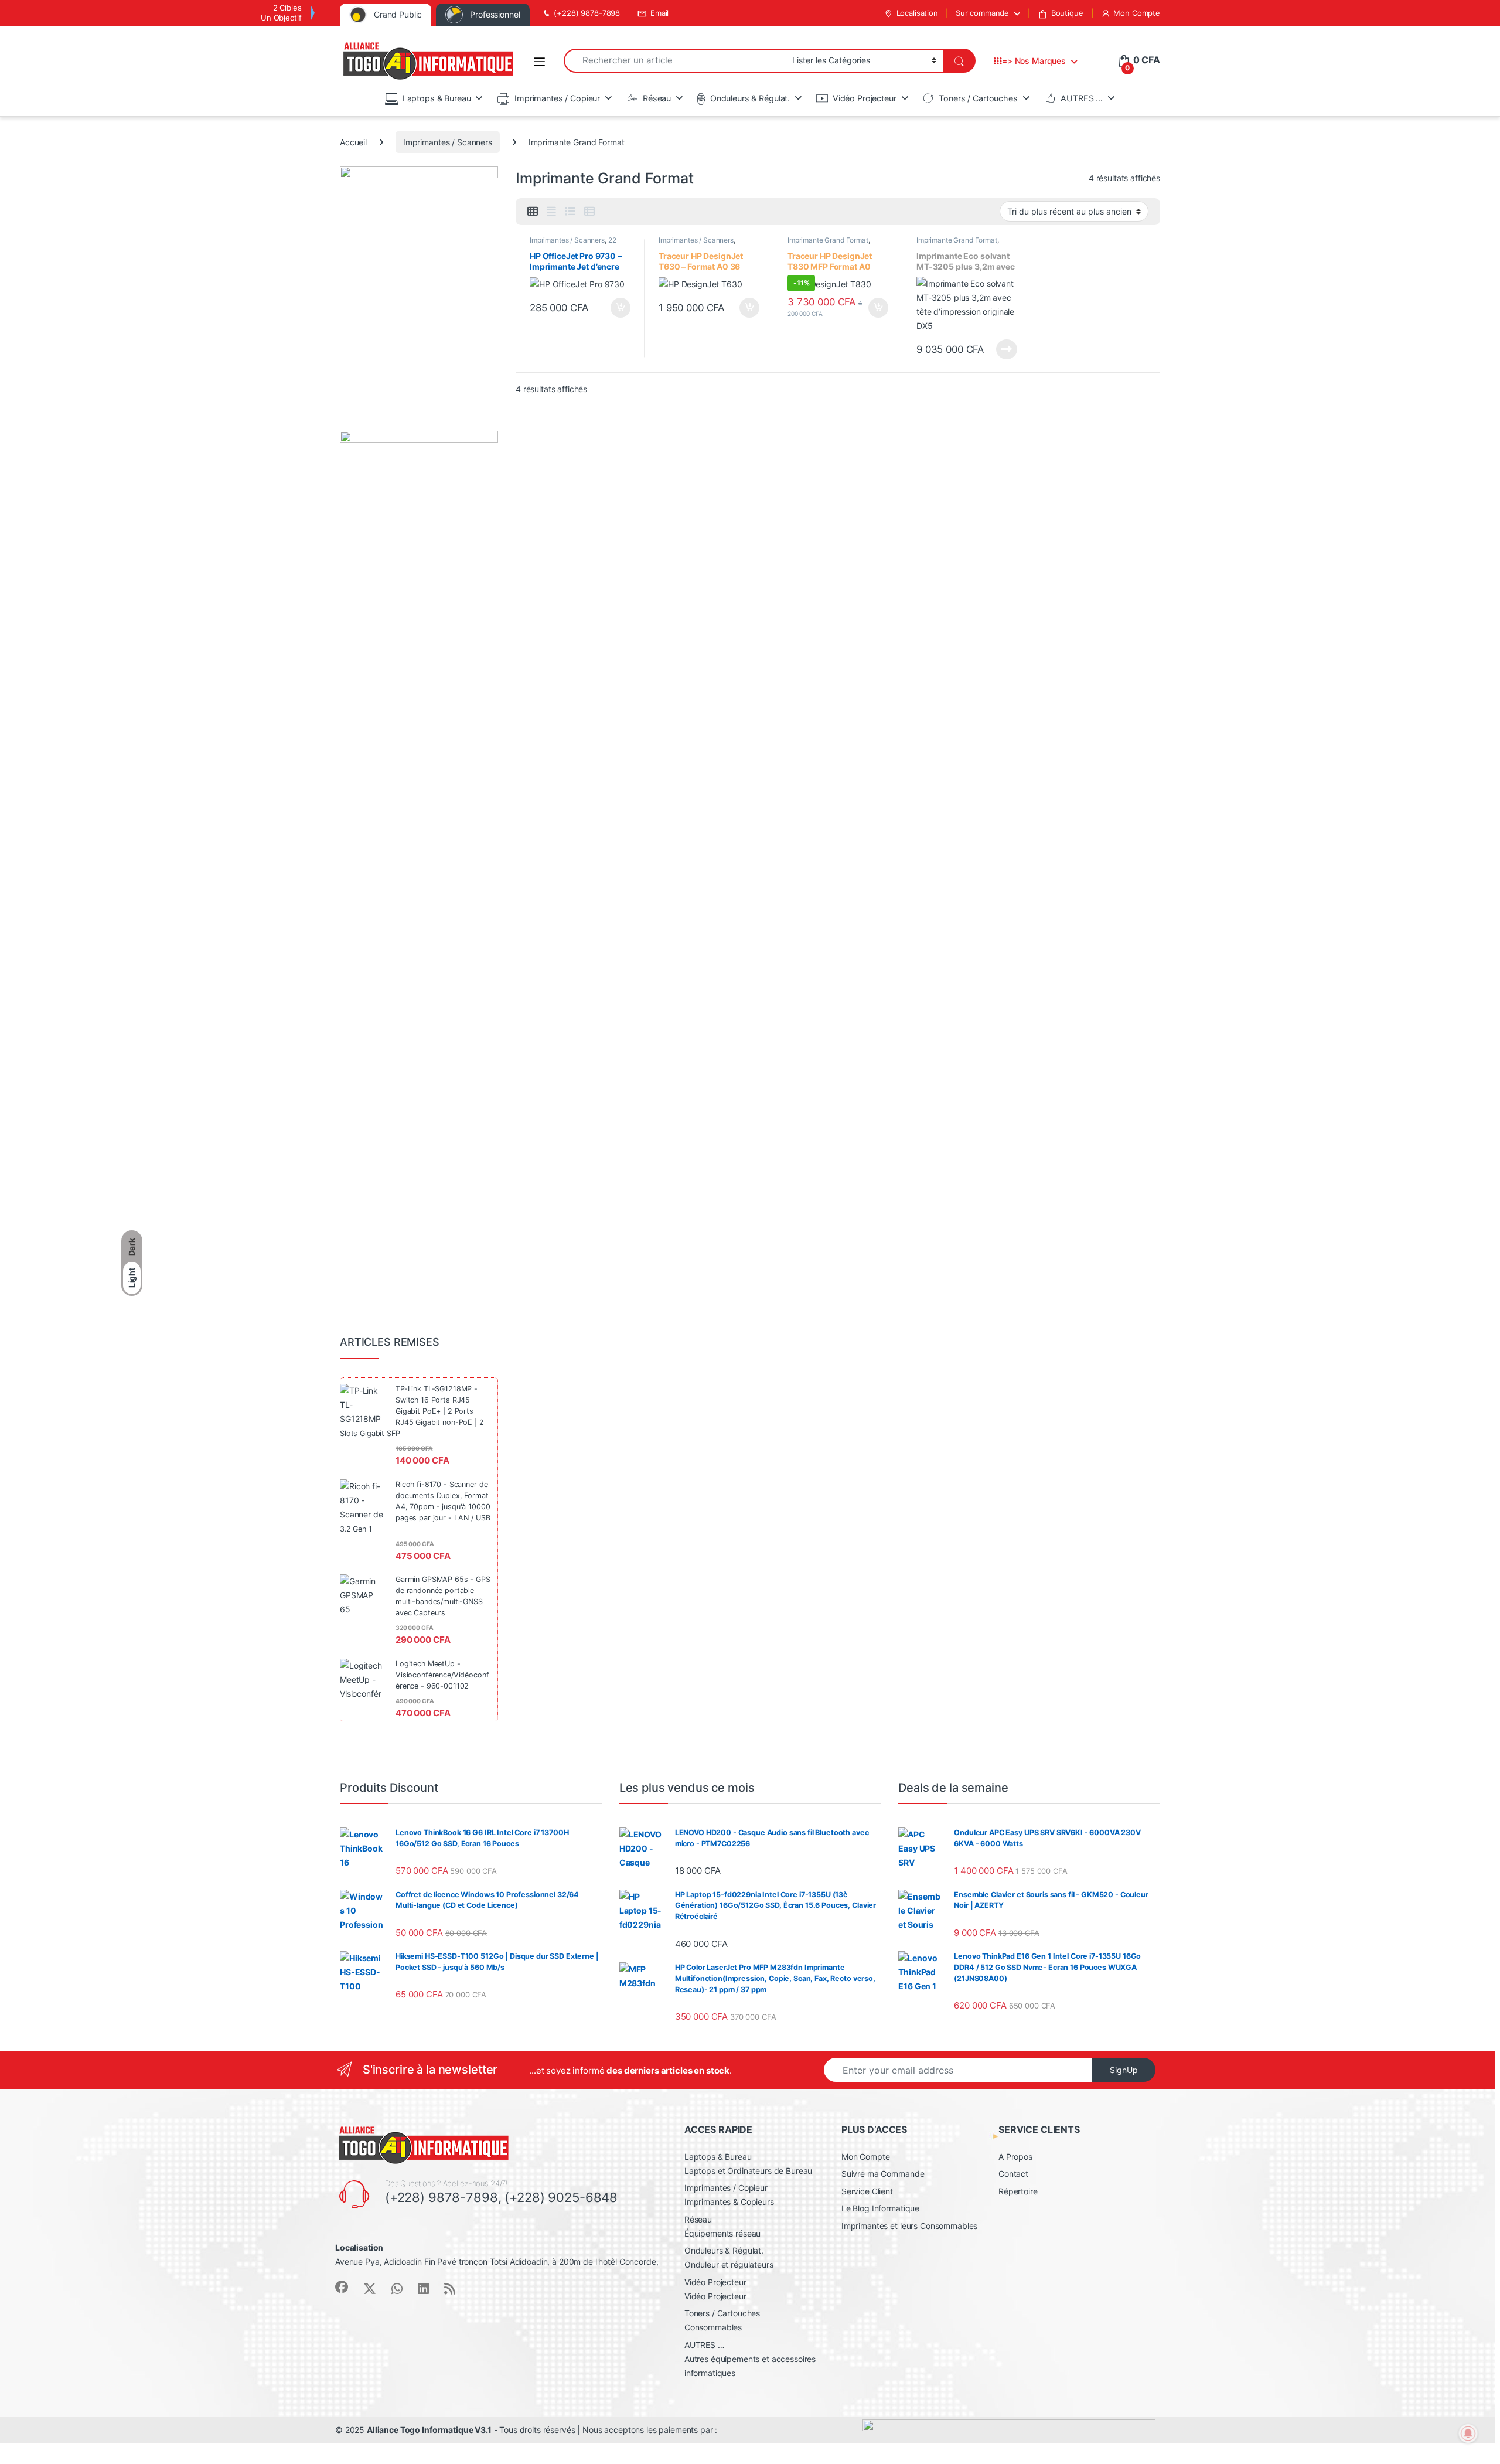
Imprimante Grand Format (828, 240)
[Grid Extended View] (551, 212)
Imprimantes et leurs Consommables (909, 2226)
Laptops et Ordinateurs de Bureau (749, 2171)
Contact (1013, 2174)
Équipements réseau (722, 2233)
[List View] (570, 212)
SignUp (1124, 2070)
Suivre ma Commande (883, 2174)
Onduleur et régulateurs (729, 2264)
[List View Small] (589, 212)
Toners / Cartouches (978, 98)
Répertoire (1018, 2191)
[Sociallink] (342, 2287)
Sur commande (982, 13)
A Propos (1015, 2157)
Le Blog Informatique (880, 2208)
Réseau (657, 98)
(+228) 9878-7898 (587, 13)
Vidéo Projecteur (865, 98)
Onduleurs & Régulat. (750, 98)
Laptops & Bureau (437, 98)
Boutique (1067, 13)
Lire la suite (1007, 349)
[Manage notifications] (1468, 2434)
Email (659, 13)
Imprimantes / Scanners (448, 142)
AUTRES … (1082, 98)
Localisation (917, 13)
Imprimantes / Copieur (557, 98)
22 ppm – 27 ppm (573, 244)
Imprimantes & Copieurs (729, 2202)
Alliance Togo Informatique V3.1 (429, 2430)
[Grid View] (533, 212)
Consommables (713, 2327)
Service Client (867, 2191)
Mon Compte (1137, 13)
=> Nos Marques (1034, 61)
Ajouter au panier (617, 308)
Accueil (353, 142)
